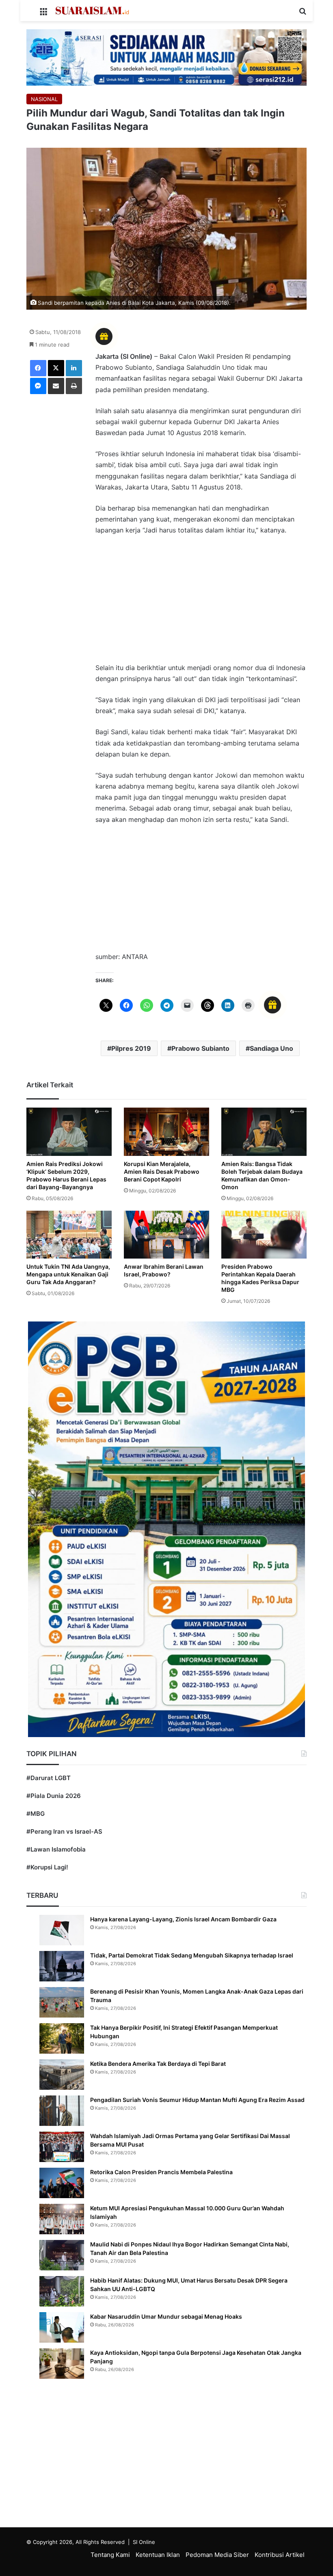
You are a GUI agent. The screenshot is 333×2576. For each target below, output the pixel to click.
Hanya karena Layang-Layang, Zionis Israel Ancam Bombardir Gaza (183, 1919)
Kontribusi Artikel (280, 2555)
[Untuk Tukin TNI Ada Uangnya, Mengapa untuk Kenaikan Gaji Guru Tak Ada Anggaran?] (69, 1235)
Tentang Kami (110, 2555)
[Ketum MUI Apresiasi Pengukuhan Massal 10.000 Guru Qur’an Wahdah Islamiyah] (62, 2219)
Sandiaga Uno (271, 1048)
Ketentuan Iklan (158, 2555)
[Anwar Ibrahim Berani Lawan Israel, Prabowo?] (166, 1235)
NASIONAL (44, 99)
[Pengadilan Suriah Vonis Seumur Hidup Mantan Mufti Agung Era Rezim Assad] (62, 2111)
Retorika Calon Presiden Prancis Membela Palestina (161, 2172)
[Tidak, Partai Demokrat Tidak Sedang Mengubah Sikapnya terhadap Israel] (62, 1966)
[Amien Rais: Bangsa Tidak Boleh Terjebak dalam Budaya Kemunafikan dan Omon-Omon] (264, 1132)
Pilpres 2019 (131, 1048)
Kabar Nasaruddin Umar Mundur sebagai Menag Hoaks (166, 2316)
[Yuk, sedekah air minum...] (166, 57)
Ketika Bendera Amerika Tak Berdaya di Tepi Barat (158, 2064)
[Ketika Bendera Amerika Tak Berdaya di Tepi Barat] (62, 2075)
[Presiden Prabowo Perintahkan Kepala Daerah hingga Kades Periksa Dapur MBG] (264, 1235)
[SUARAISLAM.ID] (92, 11)
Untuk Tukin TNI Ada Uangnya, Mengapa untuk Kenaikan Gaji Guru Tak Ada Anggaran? (68, 1274)
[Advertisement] (201, 603)
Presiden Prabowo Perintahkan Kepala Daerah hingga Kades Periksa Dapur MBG (260, 1278)
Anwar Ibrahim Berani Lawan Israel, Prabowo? (164, 1270)
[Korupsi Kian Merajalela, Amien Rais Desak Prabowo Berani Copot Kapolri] (166, 1132)
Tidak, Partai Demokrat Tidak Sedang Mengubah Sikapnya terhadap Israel (192, 1955)
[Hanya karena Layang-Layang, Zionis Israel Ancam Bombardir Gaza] (62, 1930)
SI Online (144, 2542)
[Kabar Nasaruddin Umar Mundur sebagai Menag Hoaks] (62, 2327)
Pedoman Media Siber (217, 2555)
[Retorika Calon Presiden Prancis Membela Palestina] (62, 2183)
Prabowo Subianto (200, 1048)
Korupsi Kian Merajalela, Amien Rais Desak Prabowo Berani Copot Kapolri (162, 1172)
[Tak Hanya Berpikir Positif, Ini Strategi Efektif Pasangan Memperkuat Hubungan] (62, 2038)
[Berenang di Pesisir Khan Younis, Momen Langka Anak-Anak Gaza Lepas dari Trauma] (62, 2002)
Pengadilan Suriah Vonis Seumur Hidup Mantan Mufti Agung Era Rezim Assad (197, 2100)
